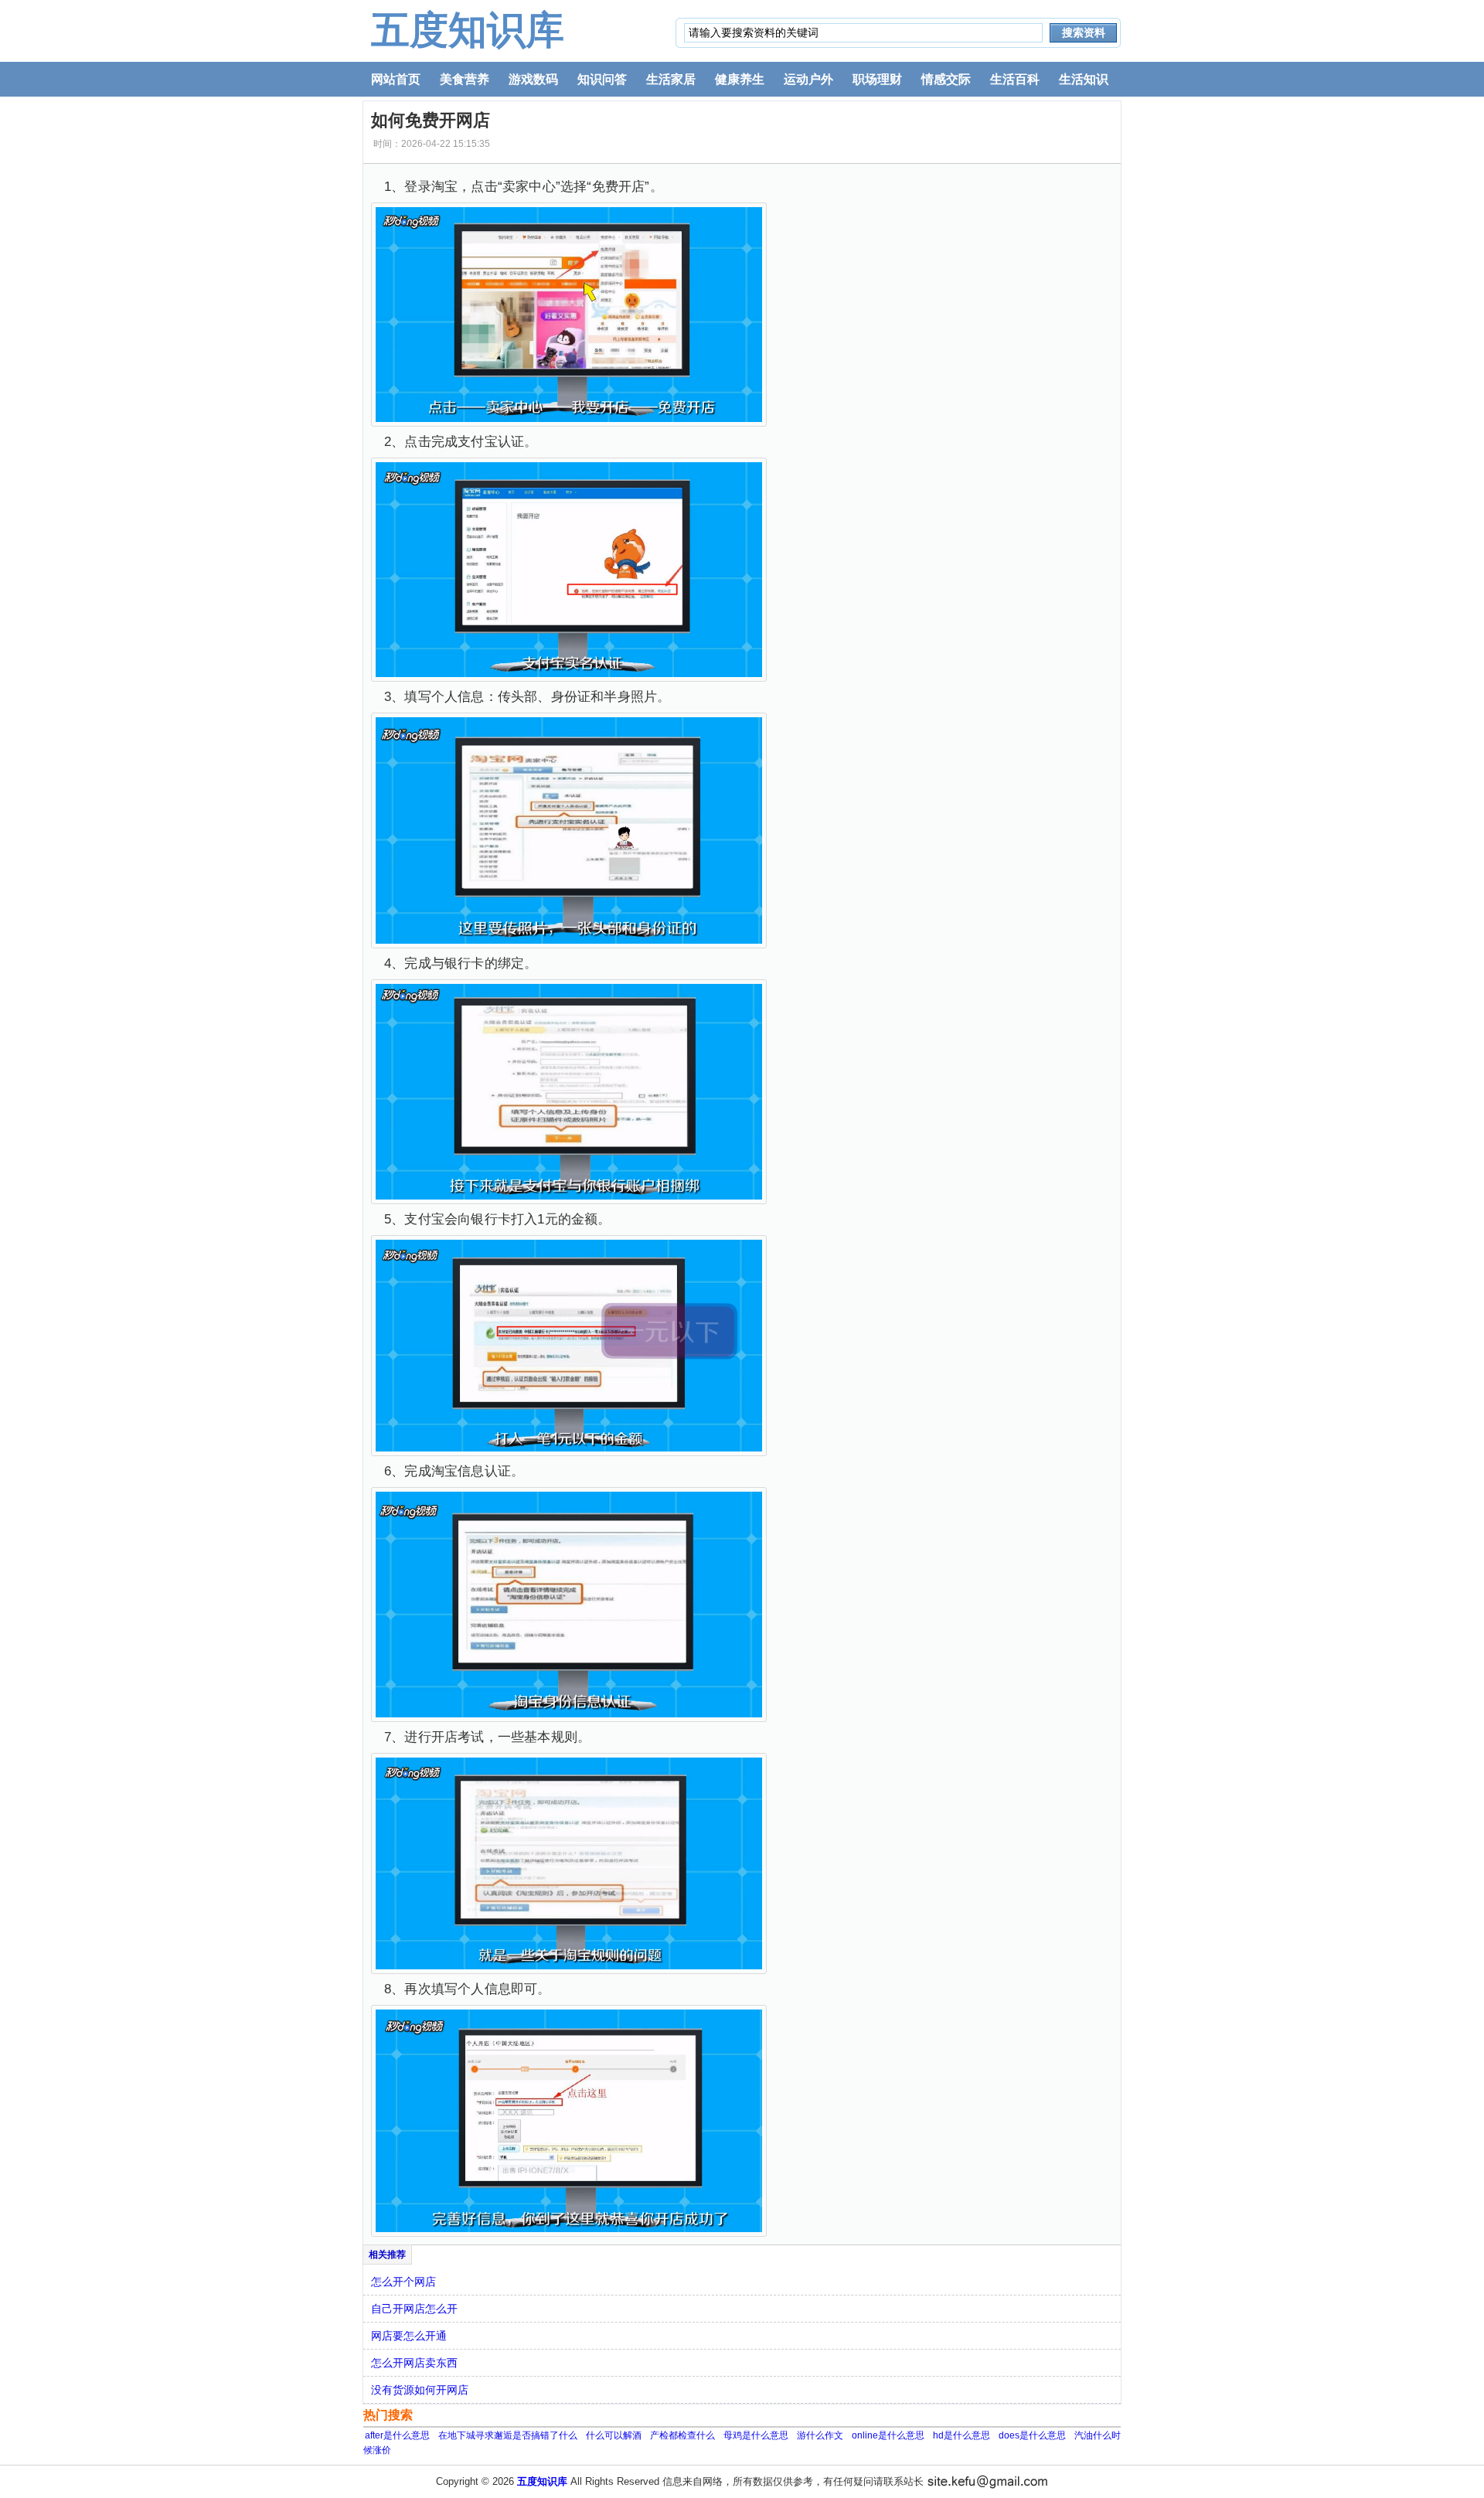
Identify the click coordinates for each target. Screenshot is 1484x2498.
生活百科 (1015, 79)
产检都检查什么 (682, 2435)
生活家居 (671, 79)
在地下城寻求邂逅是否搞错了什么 (508, 2435)
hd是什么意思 (962, 2435)
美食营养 (465, 79)
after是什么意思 (397, 2435)
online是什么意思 (888, 2435)
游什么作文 (820, 2435)
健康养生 (740, 79)
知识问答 (602, 79)
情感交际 (946, 79)
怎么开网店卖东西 (414, 2363)
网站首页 (396, 79)
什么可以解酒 (614, 2435)
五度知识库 (468, 30)
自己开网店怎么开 (414, 2309)
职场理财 (877, 79)
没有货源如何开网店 (420, 2390)
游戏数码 (533, 79)
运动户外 (808, 79)
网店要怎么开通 (409, 2336)
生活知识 (1084, 79)
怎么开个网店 (403, 2282)
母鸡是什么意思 (756, 2435)
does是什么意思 (1032, 2435)
